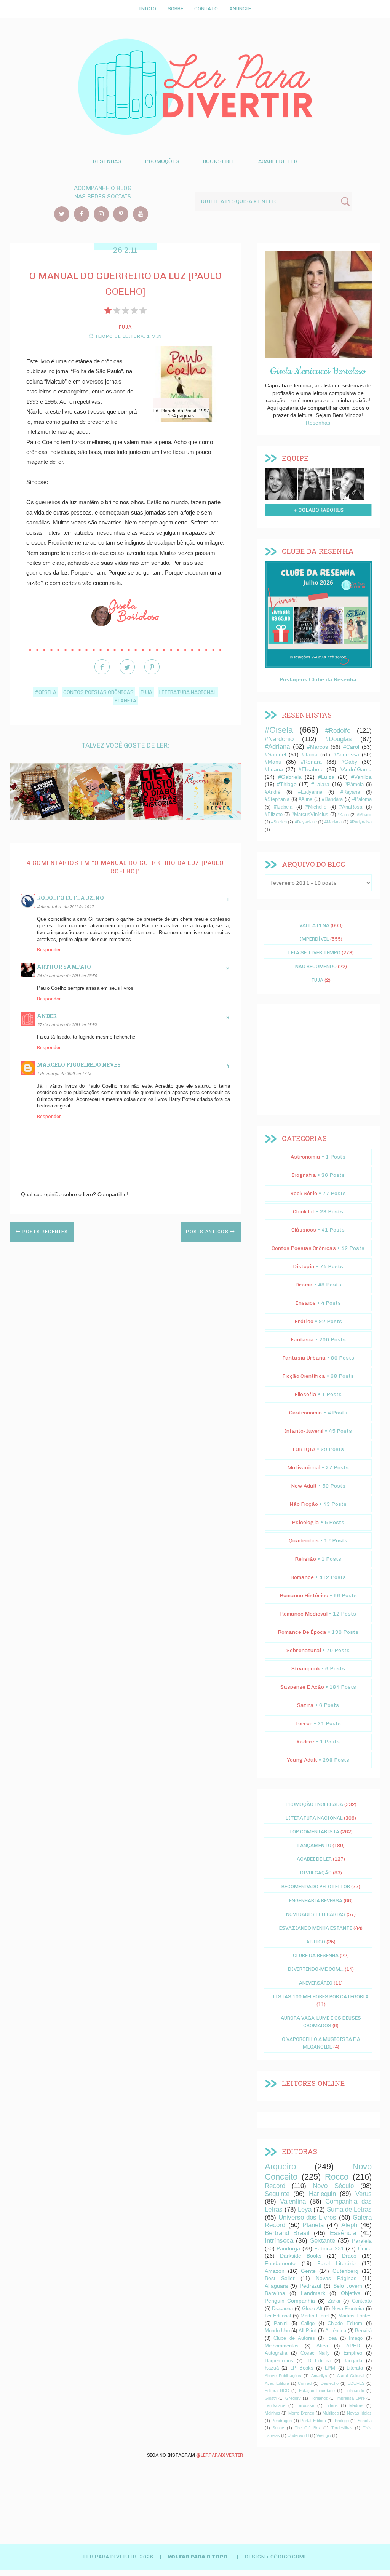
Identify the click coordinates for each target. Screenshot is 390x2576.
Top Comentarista (314, 1831)
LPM (330, 2368)
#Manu (273, 762)
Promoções (162, 161)
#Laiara (320, 784)
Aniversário (316, 1983)
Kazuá (272, 2368)
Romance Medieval (304, 1614)
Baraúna (275, 2293)
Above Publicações (283, 2376)
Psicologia (305, 1522)
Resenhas (107, 161)
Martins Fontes (355, 2316)
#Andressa (346, 754)
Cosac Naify (315, 2353)
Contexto (362, 2301)
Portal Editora (313, 2421)
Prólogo (342, 2421)
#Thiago (287, 784)
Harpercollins (279, 2361)
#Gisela (46, 692)
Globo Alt (312, 2309)
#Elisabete (311, 769)
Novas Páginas (336, 2278)
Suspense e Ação (302, 1687)
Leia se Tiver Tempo (314, 952)
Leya (305, 2209)
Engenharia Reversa (316, 1900)
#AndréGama (356, 769)
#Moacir (364, 815)
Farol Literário (336, 2263)
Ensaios (305, 1303)
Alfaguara (276, 2286)
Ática (322, 2346)
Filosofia (305, 1394)
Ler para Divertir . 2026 (119, 2557)
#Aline (305, 799)
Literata (355, 2368)
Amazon (275, 2271)
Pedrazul (310, 2286)
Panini (281, 2324)
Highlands (319, 2398)
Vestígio (324, 2435)
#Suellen (279, 822)
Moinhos (273, 2413)
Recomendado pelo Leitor (316, 1886)
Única (365, 2248)
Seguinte (277, 2194)
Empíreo (353, 2353)
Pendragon (282, 2421)
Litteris (332, 2405)
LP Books (302, 2368)
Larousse (305, 2405)
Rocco (337, 2177)
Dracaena (282, 2309)
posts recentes (44, 1232)
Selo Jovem (348, 2286)
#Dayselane (306, 822)
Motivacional (304, 1468)
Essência (343, 2233)
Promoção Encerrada (314, 1804)
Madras (356, 2405)
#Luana (274, 769)
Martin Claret (315, 2316)
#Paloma (362, 799)
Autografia (276, 2353)
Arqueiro (280, 2166)
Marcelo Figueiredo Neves (79, 1065)
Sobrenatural (304, 1650)
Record (275, 2186)
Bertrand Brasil (287, 2233)
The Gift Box (308, 2428)
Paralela (362, 2241)
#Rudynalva (361, 822)
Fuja (146, 692)
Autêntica (336, 2331)
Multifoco (331, 2413)
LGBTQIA (304, 1449)
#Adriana (277, 747)
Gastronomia (306, 1413)
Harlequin (322, 2194)
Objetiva (351, 2293)
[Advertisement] (318, 1059)
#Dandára (332, 799)
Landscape (275, 2405)
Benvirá (363, 2331)
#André (273, 792)
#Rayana (350, 792)
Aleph (349, 2225)
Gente (308, 2271)
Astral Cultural (351, 2376)
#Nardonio (279, 739)
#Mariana (333, 822)
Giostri (271, 2398)
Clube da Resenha (316, 1955)
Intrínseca (279, 2241)
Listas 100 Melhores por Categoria (321, 1996)
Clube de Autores (294, 2338)
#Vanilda (361, 777)
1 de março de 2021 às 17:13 (64, 1073)
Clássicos (304, 1230)
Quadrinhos (304, 1541)
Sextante (323, 2241)
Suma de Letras (349, 2209)
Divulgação (316, 1873)
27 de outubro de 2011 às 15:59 (67, 1025)
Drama (304, 1285)
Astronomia (305, 1157)
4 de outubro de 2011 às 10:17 (65, 907)
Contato (206, 8)
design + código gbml (276, 2557)
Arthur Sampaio (64, 967)
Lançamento (314, 1845)
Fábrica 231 (329, 2248)
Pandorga (288, 2248)
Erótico (304, 1321)
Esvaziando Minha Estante (316, 1928)
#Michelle (316, 807)
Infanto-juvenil (304, 1431)
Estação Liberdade (317, 2391)
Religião (305, 1559)
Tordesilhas (342, 2428)
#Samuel (275, 754)
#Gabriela (290, 777)
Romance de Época (302, 1632)
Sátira (305, 1705)
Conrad (305, 2383)
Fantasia (302, 1340)
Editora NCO (277, 2391)
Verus (364, 2194)
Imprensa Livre (350, 2398)
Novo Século (333, 2186)
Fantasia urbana (304, 1358)
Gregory (293, 2398)
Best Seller (280, 2278)
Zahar (334, 2301)
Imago (356, 2338)
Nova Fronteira (348, 2309)
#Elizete (274, 815)
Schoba (365, 2421)
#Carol (351, 747)
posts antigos (208, 1232)
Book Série (219, 161)
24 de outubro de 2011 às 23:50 (67, 976)
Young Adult (302, 1760)
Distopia (304, 1266)
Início (148, 8)
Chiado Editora (345, 2324)
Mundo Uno (277, 2331)
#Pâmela (354, 785)
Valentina (293, 2201)
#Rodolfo (338, 731)
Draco (349, 2256)
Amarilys (319, 2376)
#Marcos (317, 747)
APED (353, 2346)
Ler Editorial (278, 2316)
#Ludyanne (310, 792)
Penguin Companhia (290, 2301)
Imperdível (314, 939)
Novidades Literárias (316, 1914)
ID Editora (318, 2361)
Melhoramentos (282, 2346)
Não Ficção (304, 1504)
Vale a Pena (314, 925)
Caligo (308, 2324)
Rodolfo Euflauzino (70, 898)
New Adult (304, 1486)
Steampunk (306, 1669)
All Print (307, 2331)
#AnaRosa (351, 807)
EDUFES (356, 2383)
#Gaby (349, 762)
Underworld (298, 2435)
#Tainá (310, 754)
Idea (332, 2338)
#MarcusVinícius (310, 815)
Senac (278, 2428)
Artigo (316, 1942)
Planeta (125, 700)
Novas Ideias (359, 2413)
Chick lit (304, 1212)
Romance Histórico (304, 1596)
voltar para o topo (198, 2557)
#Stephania (277, 799)
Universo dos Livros (308, 2217)
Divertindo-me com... (316, 1969)
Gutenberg (345, 2271)
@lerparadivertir (220, 2455)
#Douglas (339, 739)
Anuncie (240, 8)
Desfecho (330, 2383)
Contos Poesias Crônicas (98, 692)
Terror (304, 1723)
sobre (281, 485)
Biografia (304, 1175)
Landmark (313, 2293)
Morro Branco (301, 2413)
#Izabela (283, 807)
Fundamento (280, 2263)
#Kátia (343, 815)
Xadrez (305, 1742)
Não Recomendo (316, 966)
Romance (302, 1577)
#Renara (311, 762)
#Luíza (326, 777)
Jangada (353, 2361)
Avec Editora (277, 2383)
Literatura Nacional (188, 692)
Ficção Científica (304, 1376)
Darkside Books (301, 2256)
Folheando (354, 2391)
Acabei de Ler (278, 161)
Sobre (175, 8)
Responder (49, 950)
